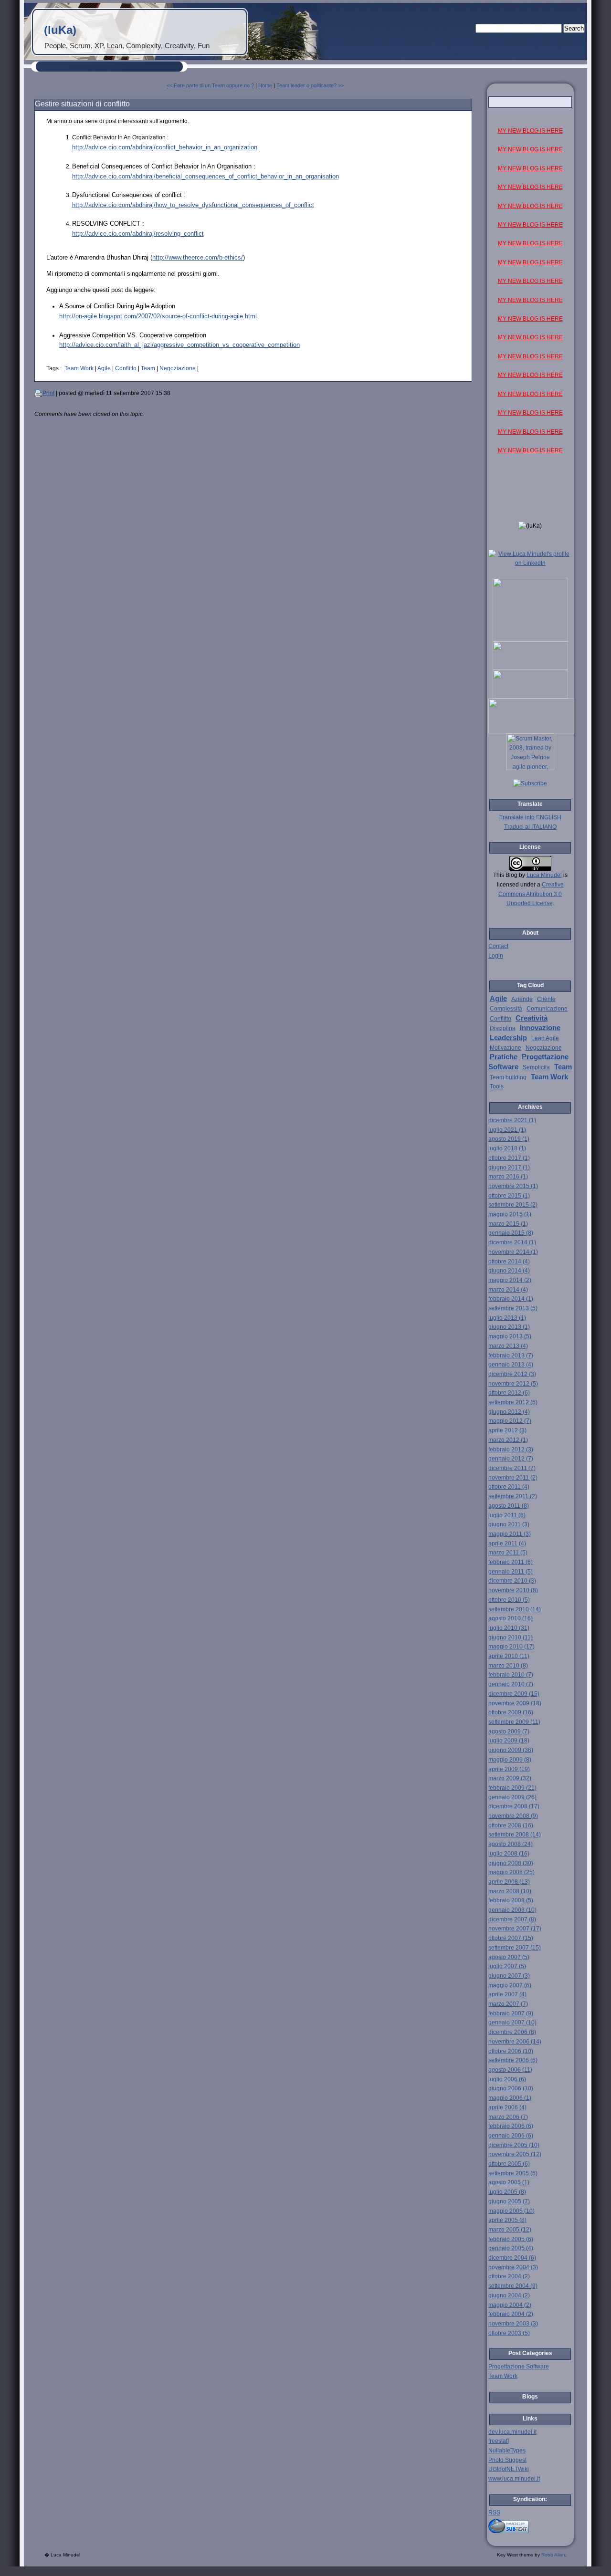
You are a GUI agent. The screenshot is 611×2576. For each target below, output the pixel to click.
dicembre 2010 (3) (512, 1581)
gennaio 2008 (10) (512, 1910)
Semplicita (536, 1067)
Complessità (506, 1009)
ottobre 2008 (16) (511, 1825)
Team (148, 368)
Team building (508, 1077)
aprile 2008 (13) (509, 1882)
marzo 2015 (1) (508, 1224)
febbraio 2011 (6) (511, 1562)
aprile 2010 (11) (509, 1656)
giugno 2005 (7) (509, 2201)
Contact (498, 946)
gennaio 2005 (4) (511, 2248)
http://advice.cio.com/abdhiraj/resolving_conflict (138, 234)
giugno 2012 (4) (509, 1412)
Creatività (532, 1018)
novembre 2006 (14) (515, 2042)
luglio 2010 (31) (509, 1628)
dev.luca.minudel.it (512, 2432)
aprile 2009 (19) (509, 1769)
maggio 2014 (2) (510, 1280)
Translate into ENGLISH (530, 817)
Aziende (522, 999)
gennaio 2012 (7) (511, 1459)
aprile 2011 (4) (507, 1544)
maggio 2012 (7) (510, 1421)
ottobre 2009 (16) (511, 1712)
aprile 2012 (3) (507, 1430)
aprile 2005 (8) (507, 2220)
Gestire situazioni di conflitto (82, 104)
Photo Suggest (507, 2460)
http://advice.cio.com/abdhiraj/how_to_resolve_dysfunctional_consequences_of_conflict (193, 205)
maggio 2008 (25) (511, 1872)
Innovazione (540, 1028)
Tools (497, 1086)
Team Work (79, 368)
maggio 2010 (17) (511, 1647)
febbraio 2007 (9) (511, 2013)
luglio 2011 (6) (507, 1515)
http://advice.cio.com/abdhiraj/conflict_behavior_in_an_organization (165, 147)
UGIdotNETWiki (509, 2469)
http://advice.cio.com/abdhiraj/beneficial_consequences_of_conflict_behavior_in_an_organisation (205, 176)
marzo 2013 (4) (508, 1346)
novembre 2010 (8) (513, 1590)
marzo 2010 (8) (508, 1666)
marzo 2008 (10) (510, 1891)
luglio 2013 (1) (507, 1318)
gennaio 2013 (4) (511, 1365)
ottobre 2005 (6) (509, 2164)
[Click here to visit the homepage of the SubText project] (530, 2525)
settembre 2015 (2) (513, 1205)
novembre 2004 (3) (513, 2267)
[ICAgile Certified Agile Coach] (530, 668)
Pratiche (504, 1057)
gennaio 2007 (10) (512, 2023)
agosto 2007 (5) (509, 1957)
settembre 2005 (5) (513, 2173)
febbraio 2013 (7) (511, 1356)
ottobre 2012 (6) (509, 1393)
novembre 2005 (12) (515, 2154)
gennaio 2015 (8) (511, 1233)
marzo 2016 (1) (508, 1177)
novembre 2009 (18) (515, 1703)
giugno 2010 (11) (511, 1637)
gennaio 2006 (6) (511, 2136)
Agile (104, 368)
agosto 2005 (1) (509, 2182)
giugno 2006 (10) (511, 2088)
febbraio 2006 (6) (511, 2126)
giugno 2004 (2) (509, 2295)
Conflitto (126, 368)
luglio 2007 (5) (507, 1966)
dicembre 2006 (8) (512, 2032)
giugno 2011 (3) (509, 1524)
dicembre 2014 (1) (512, 1242)
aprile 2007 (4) (507, 1994)
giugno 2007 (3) (509, 1976)
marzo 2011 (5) (508, 1553)
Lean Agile (545, 1038)
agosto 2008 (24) (511, 1844)
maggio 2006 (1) (510, 2098)
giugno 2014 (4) (509, 1271)
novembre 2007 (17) (515, 1929)
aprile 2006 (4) (507, 2107)
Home (265, 85)
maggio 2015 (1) (510, 1214)
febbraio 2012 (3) (511, 1450)
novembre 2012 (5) (513, 1384)
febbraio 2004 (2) (511, 2314)
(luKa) (60, 30)
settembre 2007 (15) (515, 1948)
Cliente (546, 999)
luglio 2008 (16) (509, 1854)
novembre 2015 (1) (513, 1186)
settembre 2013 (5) (513, 1308)
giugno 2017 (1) (509, 1168)
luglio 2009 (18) (509, 1741)
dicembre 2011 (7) (512, 1468)
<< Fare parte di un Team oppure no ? (210, 85)
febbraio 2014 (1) (511, 1299)
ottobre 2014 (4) (509, 1262)
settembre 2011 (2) (513, 1496)
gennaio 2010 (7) (511, 1684)
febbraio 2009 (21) (512, 1788)
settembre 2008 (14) (515, 1835)
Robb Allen (553, 2555)
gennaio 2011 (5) (511, 1572)
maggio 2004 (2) (510, 2305)
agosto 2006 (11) (510, 2070)
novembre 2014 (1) (513, 1252)
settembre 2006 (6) (513, 2060)
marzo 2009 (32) (510, 1778)
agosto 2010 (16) (511, 1618)
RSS (494, 2513)
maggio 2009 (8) (510, 1760)
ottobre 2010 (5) (509, 1600)
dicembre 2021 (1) (512, 1120)
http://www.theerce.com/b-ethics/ (198, 257)
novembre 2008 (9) (513, 1816)
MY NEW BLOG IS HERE (530, 131)
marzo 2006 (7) (508, 2117)
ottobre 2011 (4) (509, 1487)
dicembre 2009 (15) (514, 1694)
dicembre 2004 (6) (512, 2258)
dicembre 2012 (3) (512, 1374)
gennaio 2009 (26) (512, 1797)
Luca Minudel (544, 875)
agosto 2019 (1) (509, 1139)
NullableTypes (507, 2451)
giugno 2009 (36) (511, 1750)
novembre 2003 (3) (513, 2324)
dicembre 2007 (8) (512, 1919)
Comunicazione (547, 1009)
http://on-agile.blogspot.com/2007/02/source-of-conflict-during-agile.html (158, 316)
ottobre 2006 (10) (511, 2051)
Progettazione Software (519, 2367)
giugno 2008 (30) (511, 1863)
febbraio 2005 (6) (511, 2239)
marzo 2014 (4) (508, 1290)
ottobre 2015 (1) (509, 1196)
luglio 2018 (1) (507, 1148)
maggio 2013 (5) (510, 1336)
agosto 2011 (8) (509, 1506)
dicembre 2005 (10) (514, 2145)
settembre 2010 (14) (515, 1609)
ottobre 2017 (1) (509, 1158)
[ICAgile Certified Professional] (530, 697)
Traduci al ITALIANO (530, 827)
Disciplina (503, 1028)
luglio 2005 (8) (507, 2192)
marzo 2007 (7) (508, 2004)
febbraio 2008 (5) (511, 1900)
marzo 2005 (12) (510, 2230)
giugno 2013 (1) (509, 1327)
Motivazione (506, 1048)
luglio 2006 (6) (507, 2079)
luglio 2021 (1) (507, 1130)
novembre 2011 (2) (513, 1478)
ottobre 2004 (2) (509, 2276)
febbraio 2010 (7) (511, 1675)
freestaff (499, 2441)
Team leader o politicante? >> (310, 85)
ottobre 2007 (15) (511, 1938)
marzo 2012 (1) (508, 1440)
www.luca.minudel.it (514, 2479)
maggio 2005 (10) (511, 2211)
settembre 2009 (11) (514, 1722)
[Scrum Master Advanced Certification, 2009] (531, 731)
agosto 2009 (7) (509, 1731)
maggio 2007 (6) (510, 1985)
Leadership (508, 1038)
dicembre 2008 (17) (514, 1806)
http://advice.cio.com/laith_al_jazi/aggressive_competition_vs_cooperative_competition (179, 345)
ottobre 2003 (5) (509, 2333)
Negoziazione (178, 368)
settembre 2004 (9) (513, 2286)
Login (496, 956)
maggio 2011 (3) (510, 1534)
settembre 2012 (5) (513, 1402)
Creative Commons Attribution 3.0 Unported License (531, 894)
